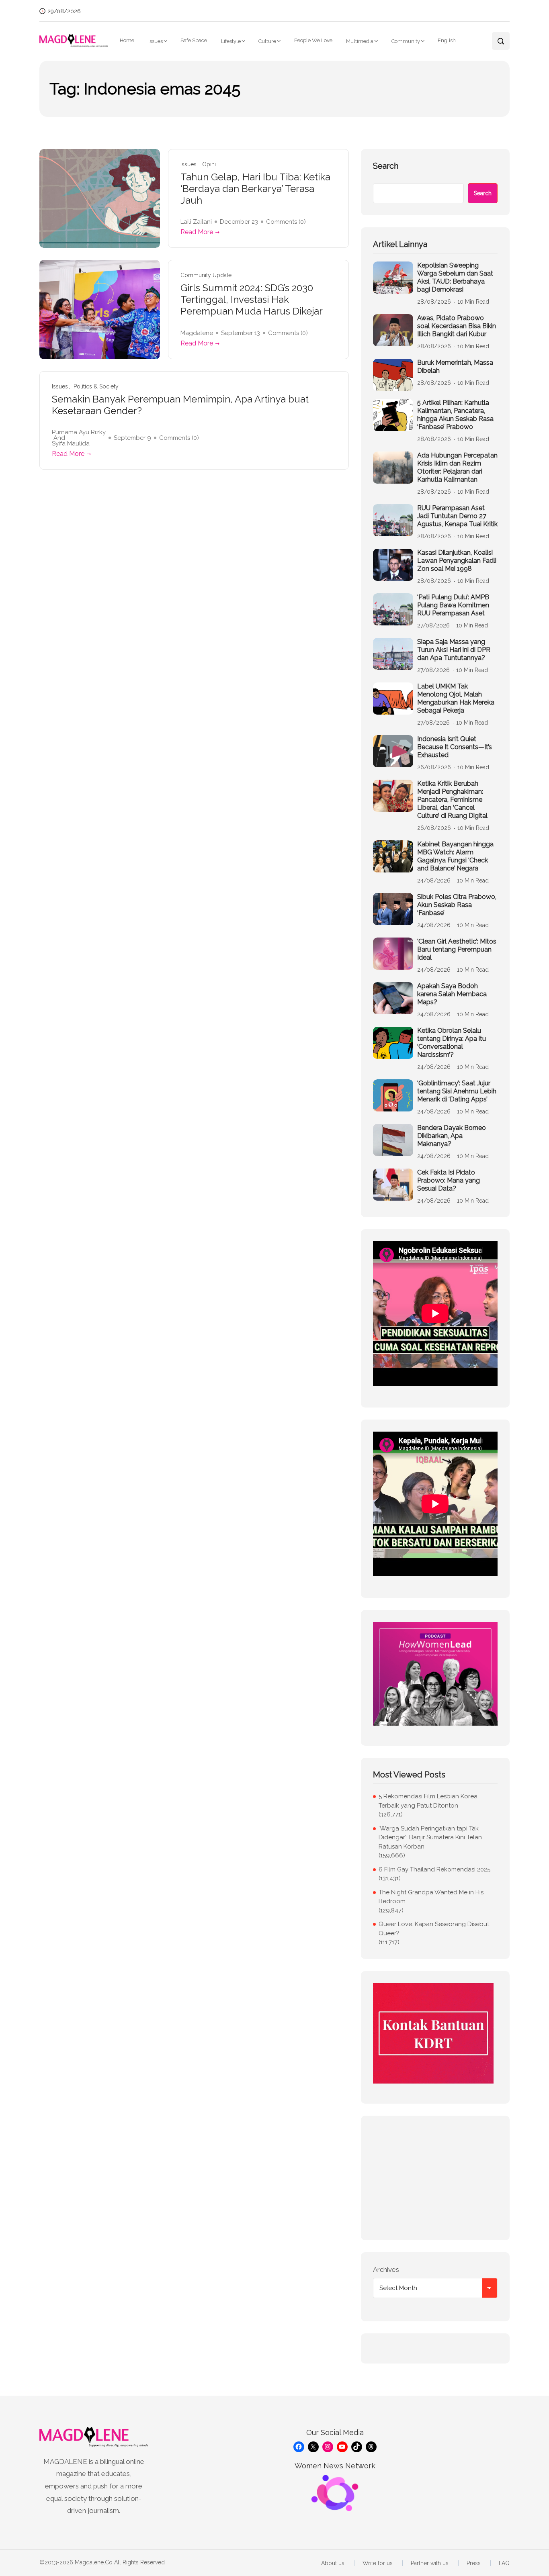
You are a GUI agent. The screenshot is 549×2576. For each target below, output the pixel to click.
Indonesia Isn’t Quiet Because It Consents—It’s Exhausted (455, 747)
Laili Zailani (196, 222)
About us (333, 2563)
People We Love (313, 40)
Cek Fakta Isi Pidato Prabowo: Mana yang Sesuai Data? (449, 1180)
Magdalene (197, 333)
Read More (197, 232)
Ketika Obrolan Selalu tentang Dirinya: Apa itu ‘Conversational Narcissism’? (452, 1043)
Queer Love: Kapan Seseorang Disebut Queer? (434, 1929)
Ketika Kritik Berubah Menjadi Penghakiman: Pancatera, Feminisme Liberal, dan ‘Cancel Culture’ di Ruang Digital (452, 800)
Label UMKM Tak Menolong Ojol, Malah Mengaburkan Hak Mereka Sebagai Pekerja (456, 698)
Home (127, 40)
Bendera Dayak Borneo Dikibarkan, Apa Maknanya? (452, 1136)
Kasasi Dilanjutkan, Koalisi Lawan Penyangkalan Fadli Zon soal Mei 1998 (457, 561)
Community (406, 41)
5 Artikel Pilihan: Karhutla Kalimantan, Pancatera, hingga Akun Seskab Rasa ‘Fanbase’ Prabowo (455, 415)
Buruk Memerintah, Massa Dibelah (455, 367)
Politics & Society (96, 387)
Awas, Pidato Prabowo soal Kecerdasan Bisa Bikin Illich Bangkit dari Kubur (457, 326)
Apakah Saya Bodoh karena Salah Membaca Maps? (452, 994)
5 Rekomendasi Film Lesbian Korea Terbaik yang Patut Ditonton (428, 1801)
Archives (386, 2270)
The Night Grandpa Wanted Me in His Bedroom (431, 1897)
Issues (156, 41)
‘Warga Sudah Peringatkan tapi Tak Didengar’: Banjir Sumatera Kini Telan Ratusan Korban (430, 1838)
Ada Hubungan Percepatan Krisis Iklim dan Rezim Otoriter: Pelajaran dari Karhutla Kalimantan (457, 467)
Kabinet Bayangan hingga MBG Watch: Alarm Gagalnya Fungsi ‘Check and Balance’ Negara (455, 856)
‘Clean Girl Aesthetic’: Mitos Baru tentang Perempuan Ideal (457, 949)
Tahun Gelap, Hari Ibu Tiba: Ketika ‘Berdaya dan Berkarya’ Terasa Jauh (255, 189)
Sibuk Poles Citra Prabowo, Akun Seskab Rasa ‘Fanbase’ (457, 905)
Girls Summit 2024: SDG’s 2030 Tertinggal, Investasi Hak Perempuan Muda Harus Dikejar (252, 300)
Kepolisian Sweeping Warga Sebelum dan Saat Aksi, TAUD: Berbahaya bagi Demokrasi (455, 277)
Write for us (378, 2563)
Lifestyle (231, 41)
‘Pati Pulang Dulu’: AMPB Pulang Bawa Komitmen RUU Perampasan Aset (453, 605)
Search (386, 166)
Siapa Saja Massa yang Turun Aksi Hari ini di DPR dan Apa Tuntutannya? (454, 650)
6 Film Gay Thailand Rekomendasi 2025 (434, 1869)
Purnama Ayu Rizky (79, 432)
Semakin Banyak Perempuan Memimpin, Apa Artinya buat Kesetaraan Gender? (180, 405)
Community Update (206, 275)
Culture (267, 41)
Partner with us (430, 2563)
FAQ (504, 2563)
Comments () (286, 222)
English (447, 40)
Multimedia (360, 41)
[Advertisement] (435, 2178)
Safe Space (194, 40)
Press (474, 2563)
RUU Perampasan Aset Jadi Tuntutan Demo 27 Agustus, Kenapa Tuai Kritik (457, 516)
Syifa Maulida (71, 443)
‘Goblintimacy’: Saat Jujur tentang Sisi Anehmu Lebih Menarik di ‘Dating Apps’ (457, 1091)
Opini (209, 164)
